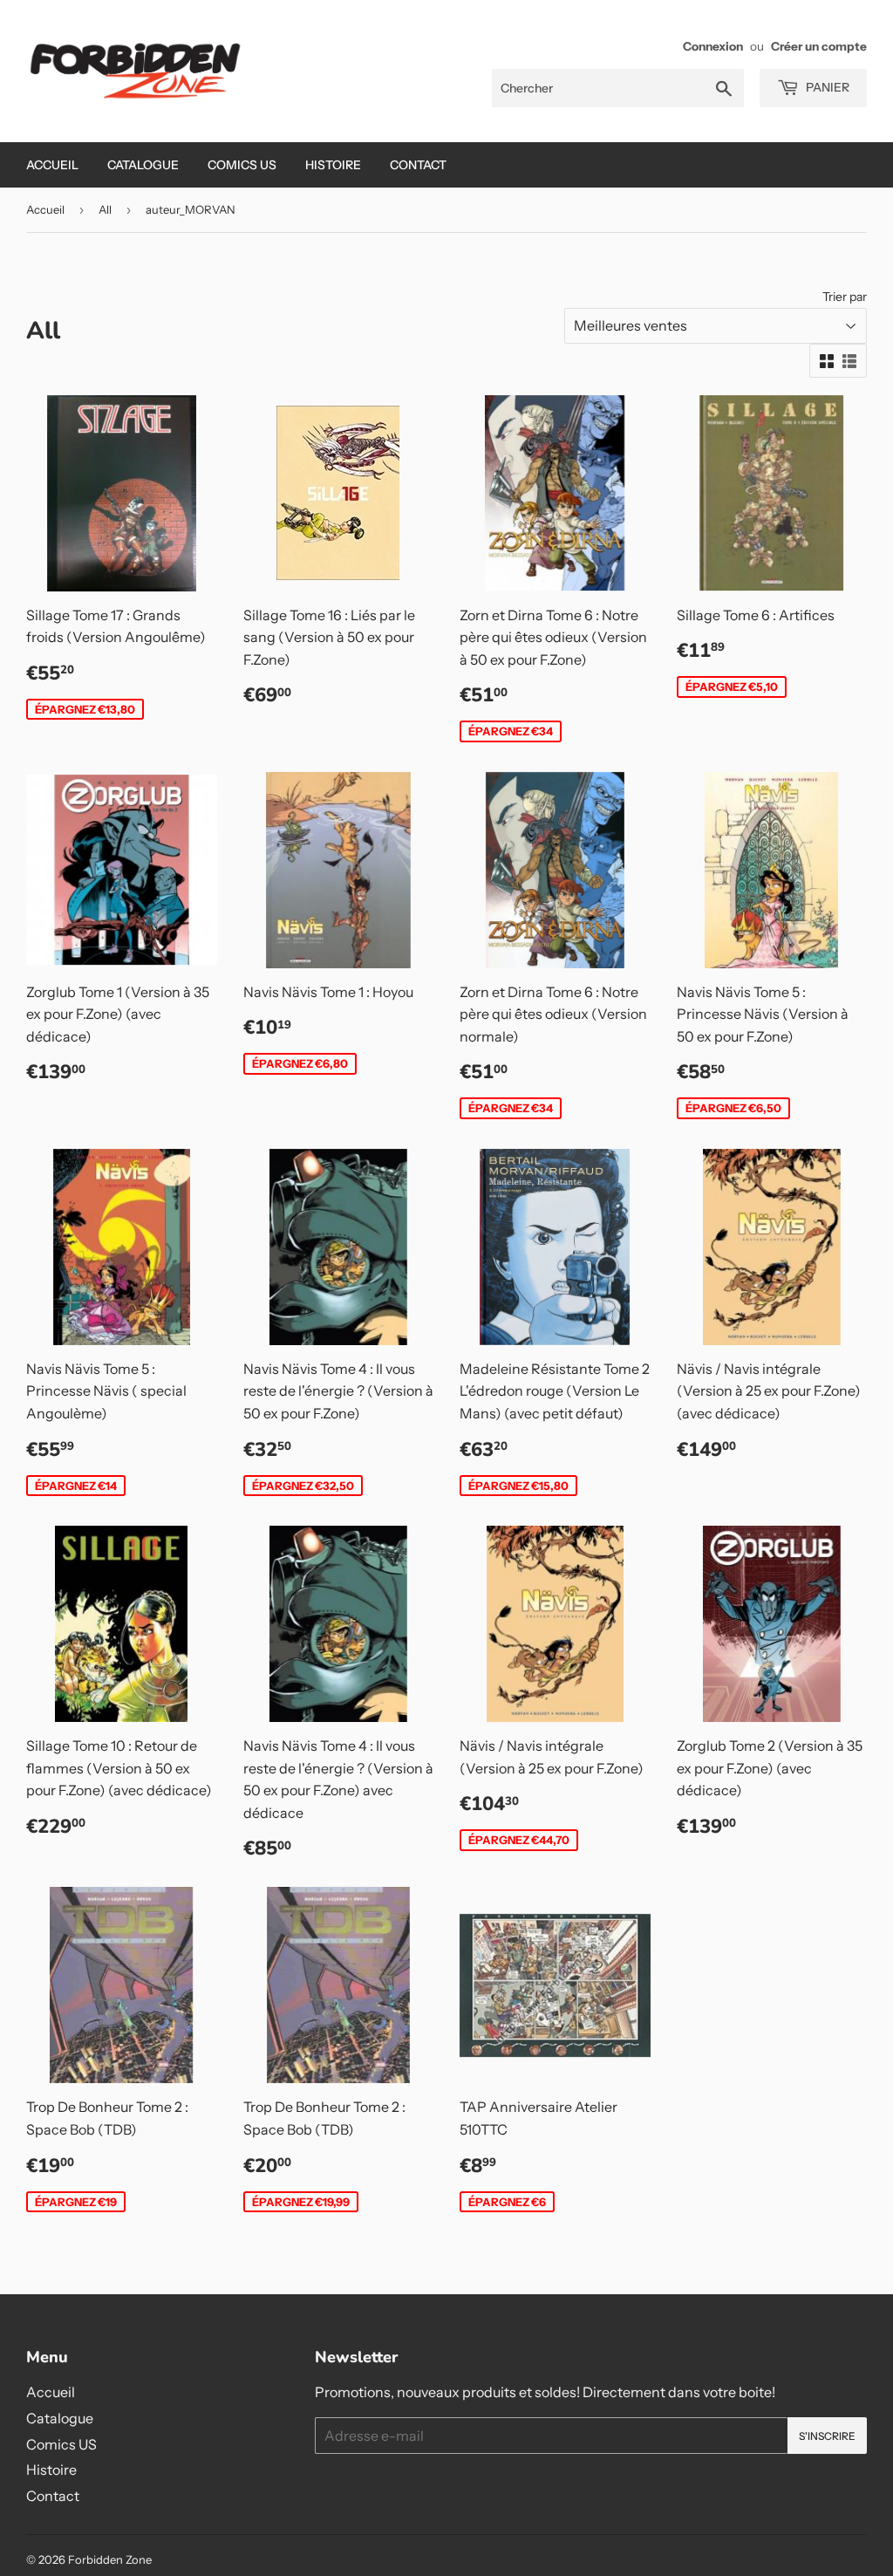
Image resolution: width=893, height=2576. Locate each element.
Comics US (242, 165)
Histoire (333, 165)
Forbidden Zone (110, 2559)
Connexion (713, 46)
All (105, 209)
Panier (826, 87)
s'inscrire (827, 2436)
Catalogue (143, 165)
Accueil (52, 165)
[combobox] (618, 88)
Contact (418, 165)
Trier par (845, 297)
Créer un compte (819, 46)
